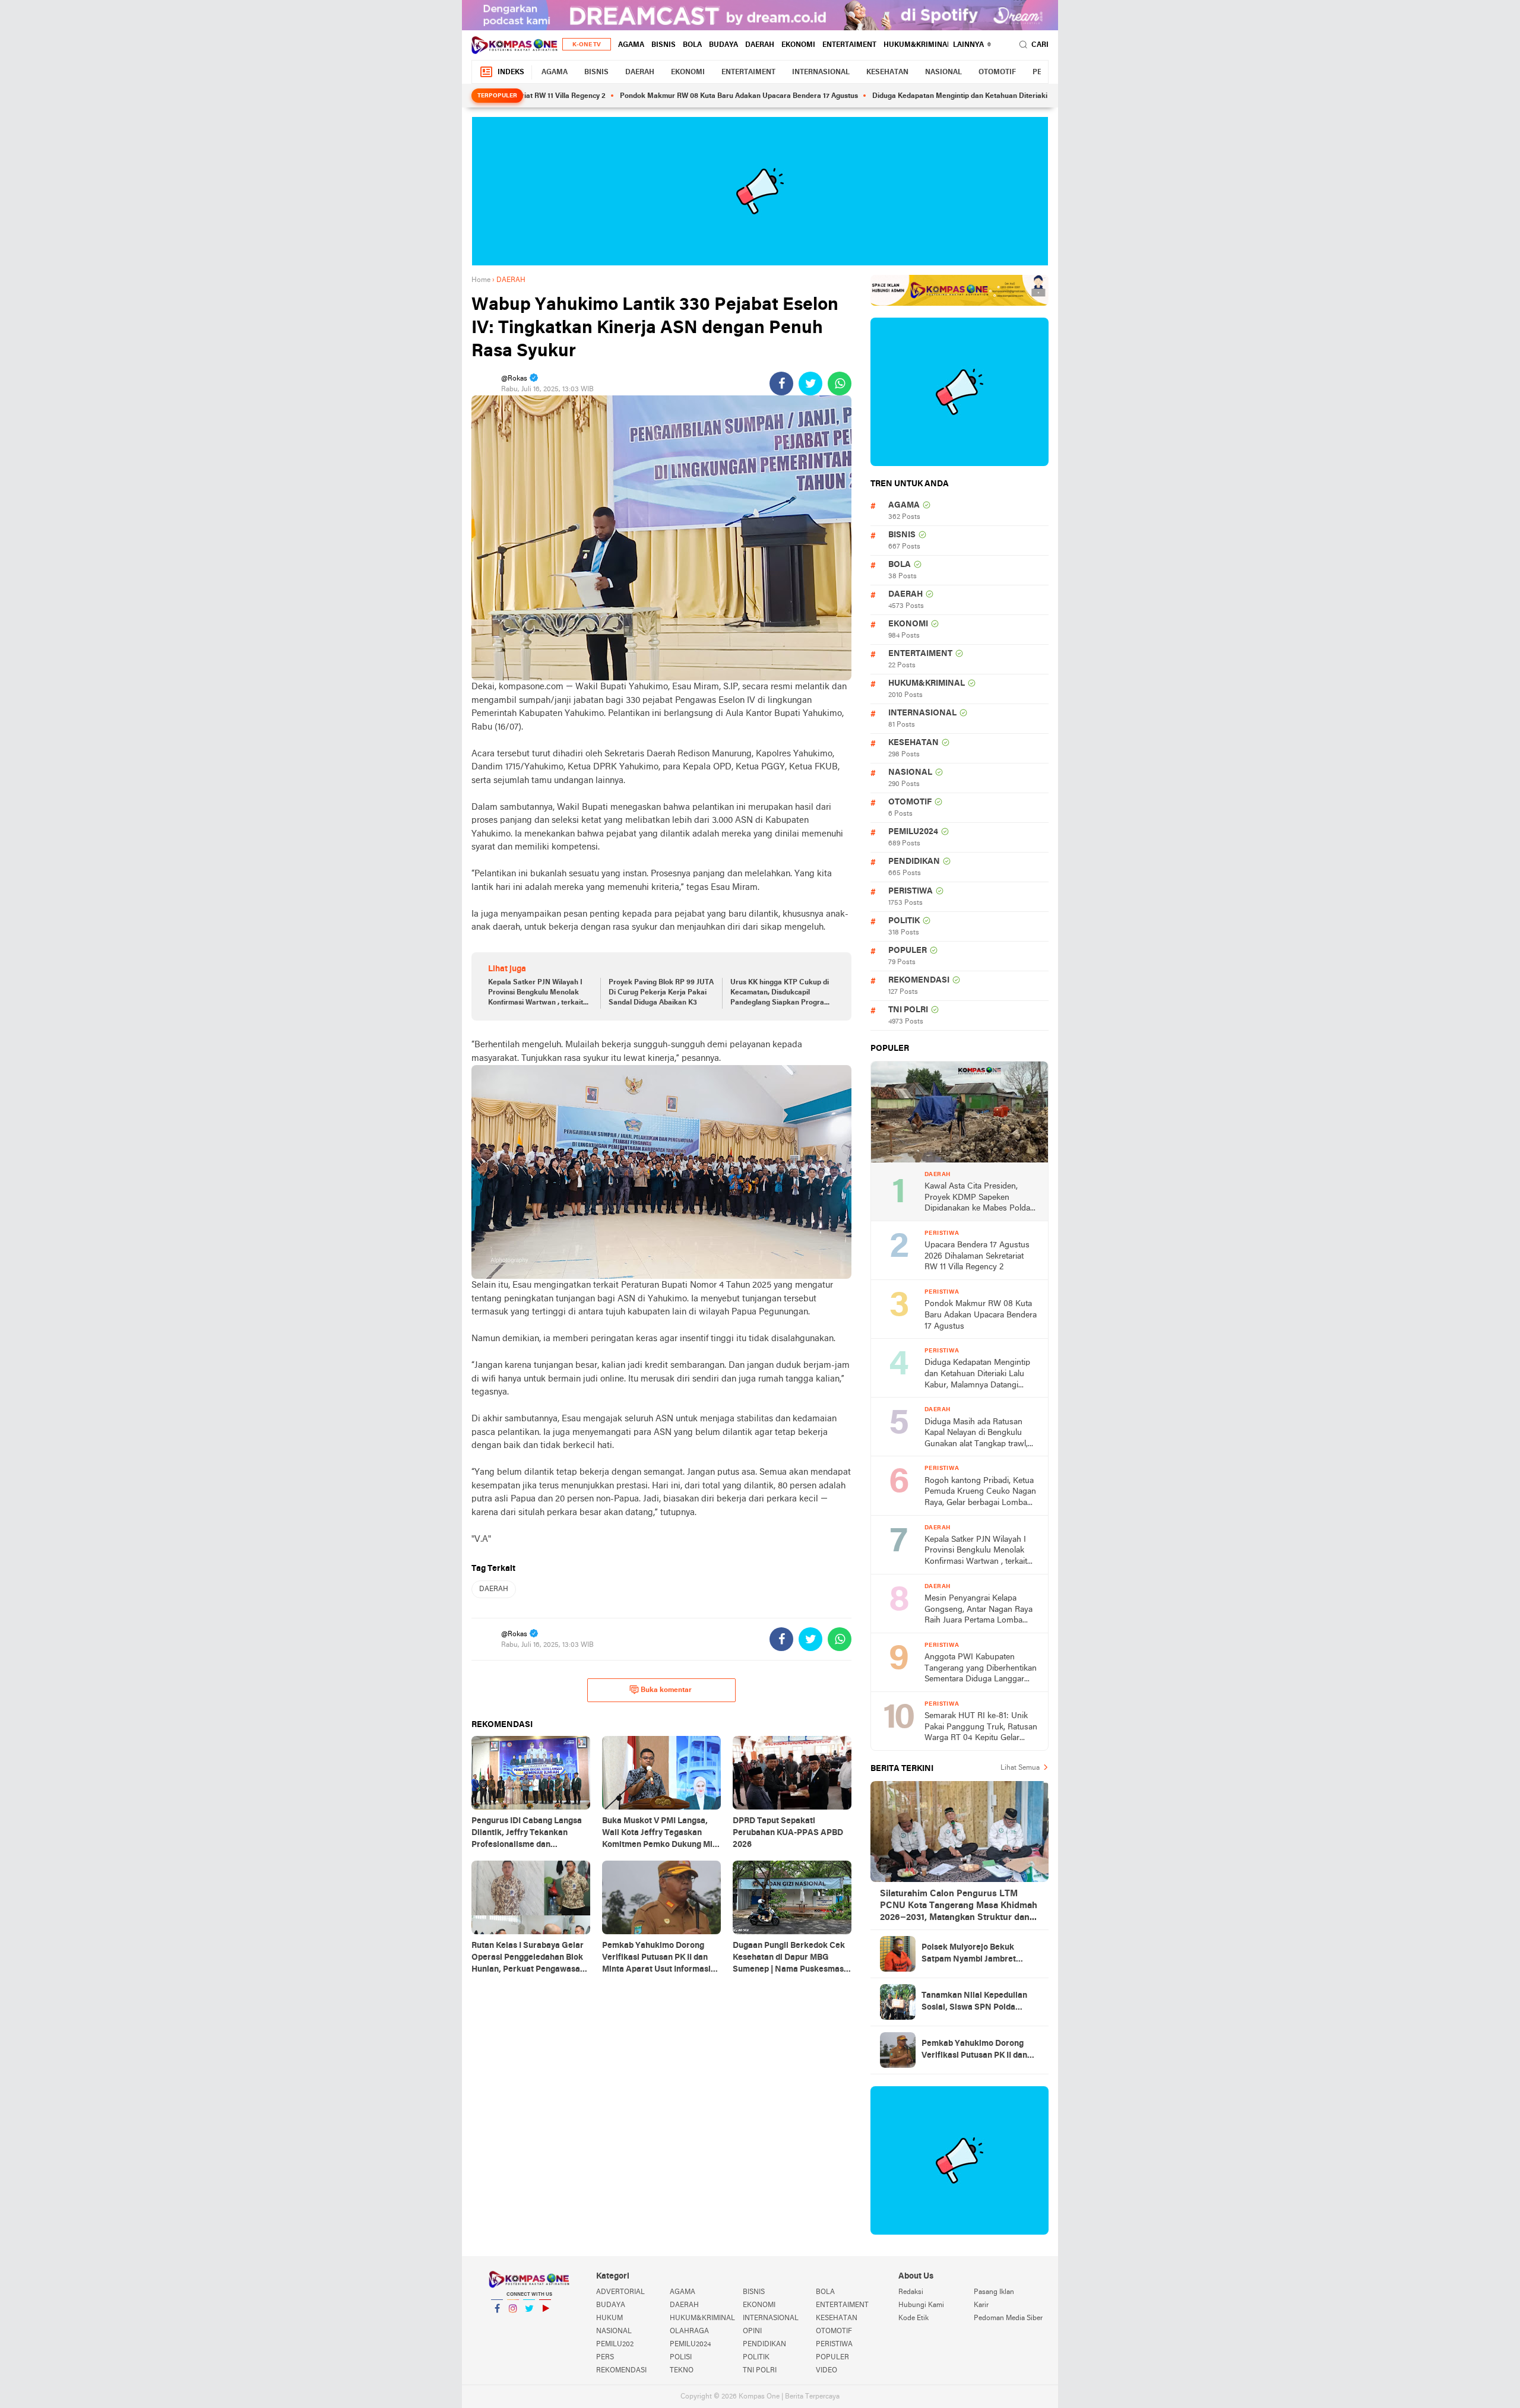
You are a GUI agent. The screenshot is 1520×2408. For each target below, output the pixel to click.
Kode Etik (913, 2318)
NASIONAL (943, 72)
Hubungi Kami (921, 2305)
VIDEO (826, 2371)
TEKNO (682, 2371)
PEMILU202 (615, 2344)
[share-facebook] (781, 384)
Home (481, 280)
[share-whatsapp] (840, 384)
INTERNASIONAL (821, 72)
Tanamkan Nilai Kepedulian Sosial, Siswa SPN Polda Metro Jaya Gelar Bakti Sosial (978, 2003)
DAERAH (760, 45)
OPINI (752, 2331)
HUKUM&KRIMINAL (917, 45)
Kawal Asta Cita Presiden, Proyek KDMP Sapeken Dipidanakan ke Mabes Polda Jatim (977, 1198)
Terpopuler (497, 96)
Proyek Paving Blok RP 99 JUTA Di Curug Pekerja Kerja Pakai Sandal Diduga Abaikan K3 (661, 993)
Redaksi (911, 2292)
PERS (605, 2358)
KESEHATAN (887, 72)
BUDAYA (723, 45)
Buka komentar (666, 1690)
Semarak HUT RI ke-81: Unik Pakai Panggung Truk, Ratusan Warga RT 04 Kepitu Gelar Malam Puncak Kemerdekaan (981, 1728)
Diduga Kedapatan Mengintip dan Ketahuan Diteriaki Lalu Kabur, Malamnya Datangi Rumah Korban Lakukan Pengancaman (995, 96)
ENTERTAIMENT (849, 45)
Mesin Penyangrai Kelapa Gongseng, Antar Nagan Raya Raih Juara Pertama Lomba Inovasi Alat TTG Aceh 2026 (978, 1610)
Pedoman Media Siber (1008, 2318)
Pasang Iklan (994, 2292)
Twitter (529, 2324)
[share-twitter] (810, 384)
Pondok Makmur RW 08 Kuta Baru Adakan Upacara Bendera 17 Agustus (656, 96)
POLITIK (904, 921)
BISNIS (664, 45)
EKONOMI (798, 45)
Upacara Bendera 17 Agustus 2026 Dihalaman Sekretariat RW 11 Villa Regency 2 (977, 1256)
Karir (981, 2305)
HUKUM (609, 2318)
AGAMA (631, 45)
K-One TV (587, 45)
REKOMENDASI (919, 980)
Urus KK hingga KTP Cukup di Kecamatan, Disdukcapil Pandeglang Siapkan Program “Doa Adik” (780, 993)
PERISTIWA (911, 891)
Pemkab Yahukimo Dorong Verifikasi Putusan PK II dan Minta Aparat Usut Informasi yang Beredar (976, 2051)
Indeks (511, 72)
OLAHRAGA (689, 2331)
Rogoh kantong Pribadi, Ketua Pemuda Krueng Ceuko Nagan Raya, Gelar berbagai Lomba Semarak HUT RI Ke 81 (980, 1493)
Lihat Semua (1020, 1768)
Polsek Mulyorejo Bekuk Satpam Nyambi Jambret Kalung (969, 1954)
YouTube (545, 2324)
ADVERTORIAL (620, 2292)
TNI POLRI (908, 1010)
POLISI (681, 2358)
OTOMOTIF (997, 72)
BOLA (692, 45)
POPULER (908, 951)
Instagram (513, 2324)
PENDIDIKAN (914, 862)
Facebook (497, 2324)
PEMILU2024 (913, 832)
